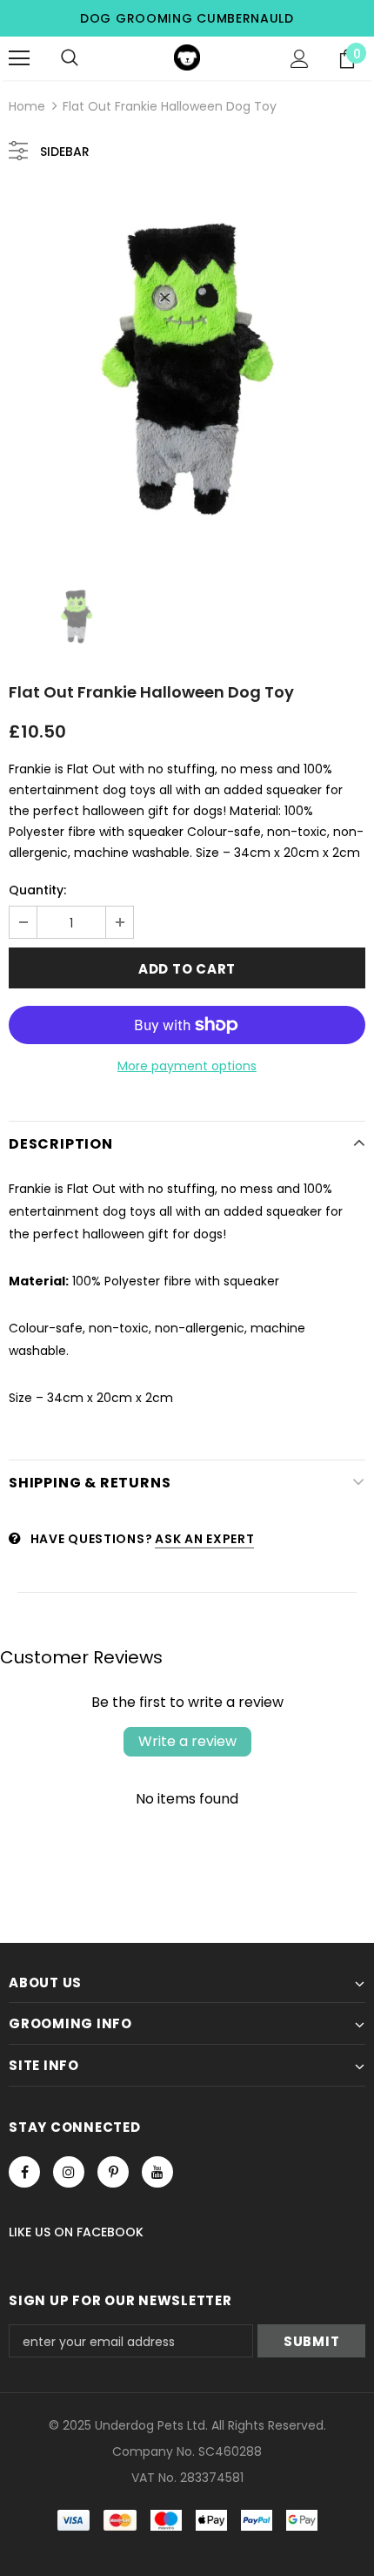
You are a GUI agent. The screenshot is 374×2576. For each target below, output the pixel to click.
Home (27, 106)
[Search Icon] (70, 58)
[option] (187, 369)
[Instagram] (69, 2172)
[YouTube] (157, 2172)
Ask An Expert (204, 1539)
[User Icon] (300, 59)
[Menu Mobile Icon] (19, 58)
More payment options (187, 1066)
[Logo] (187, 57)
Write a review (187, 1741)
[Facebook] (24, 2172)
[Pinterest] (113, 2172)
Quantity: (37, 890)
